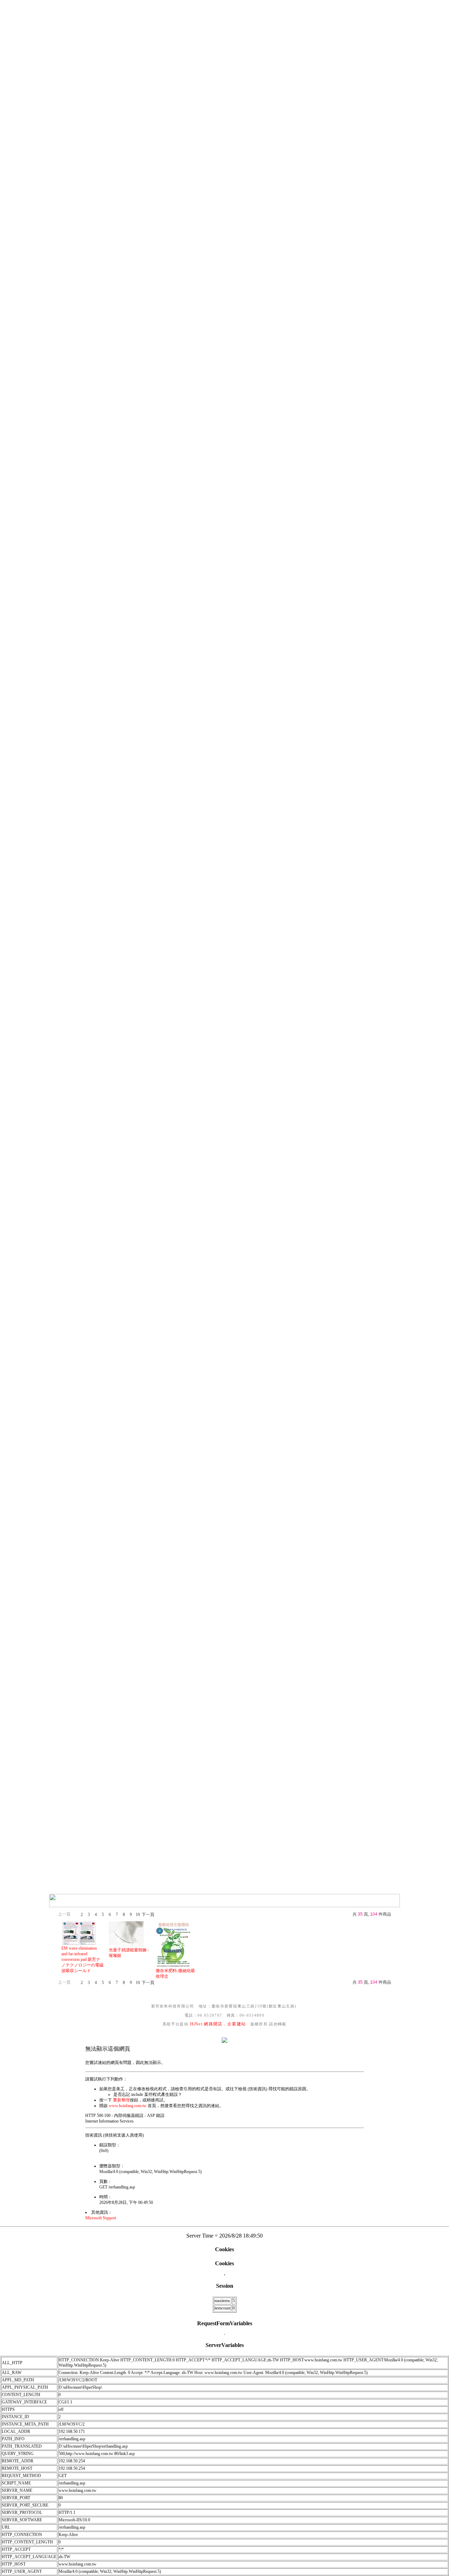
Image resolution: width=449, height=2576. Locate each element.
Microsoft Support (101, 2218)
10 (138, 1915)
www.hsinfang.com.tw (128, 2106)
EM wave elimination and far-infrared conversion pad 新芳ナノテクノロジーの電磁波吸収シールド (82, 1959)
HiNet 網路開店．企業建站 (218, 2024)
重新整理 (121, 2100)
